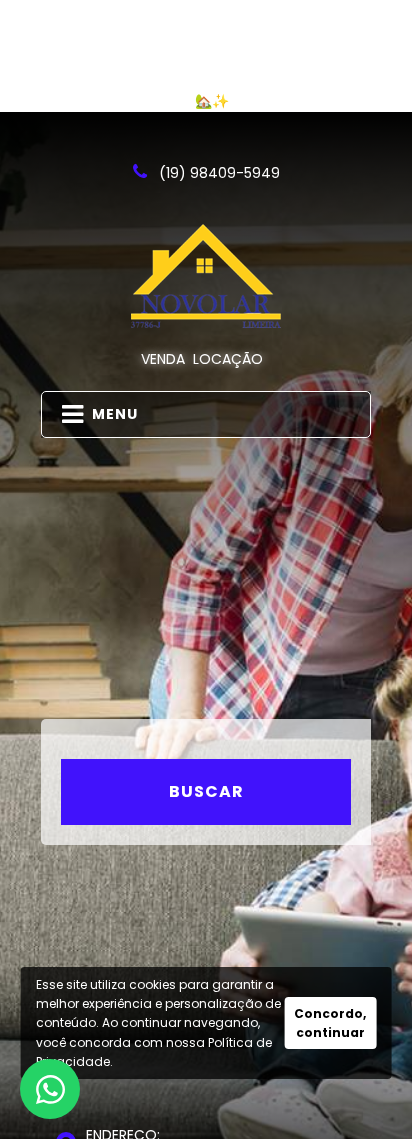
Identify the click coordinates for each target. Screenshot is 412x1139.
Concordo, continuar (330, 1023)
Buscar (206, 791)
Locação (228, 359)
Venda (163, 359)
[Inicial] (206, 276)
